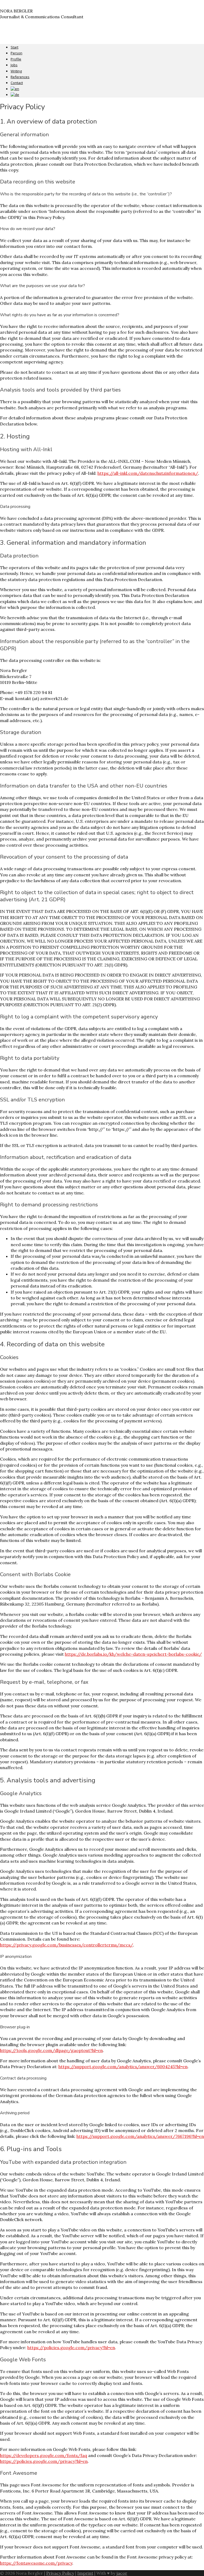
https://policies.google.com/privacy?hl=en (71, 2348)
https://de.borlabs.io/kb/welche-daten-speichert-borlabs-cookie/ (133, 1654)
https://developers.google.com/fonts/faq (44, 2455)
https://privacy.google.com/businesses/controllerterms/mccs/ (67, 1945)
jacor (122, 2573)
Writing (16, 71)
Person (16, 53)
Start (14, 47)
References (20, 77)
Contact (17, 83)
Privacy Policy (60, 2573)
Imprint (85, 2573)
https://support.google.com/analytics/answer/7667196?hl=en (140, 2136)
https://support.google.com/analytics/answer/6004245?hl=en (123, 2067)
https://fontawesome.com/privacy (36, 2563)
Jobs (14, 65)
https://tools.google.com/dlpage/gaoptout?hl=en (51, 2050)
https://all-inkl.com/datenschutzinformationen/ (148, 473)
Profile (16, 59)
